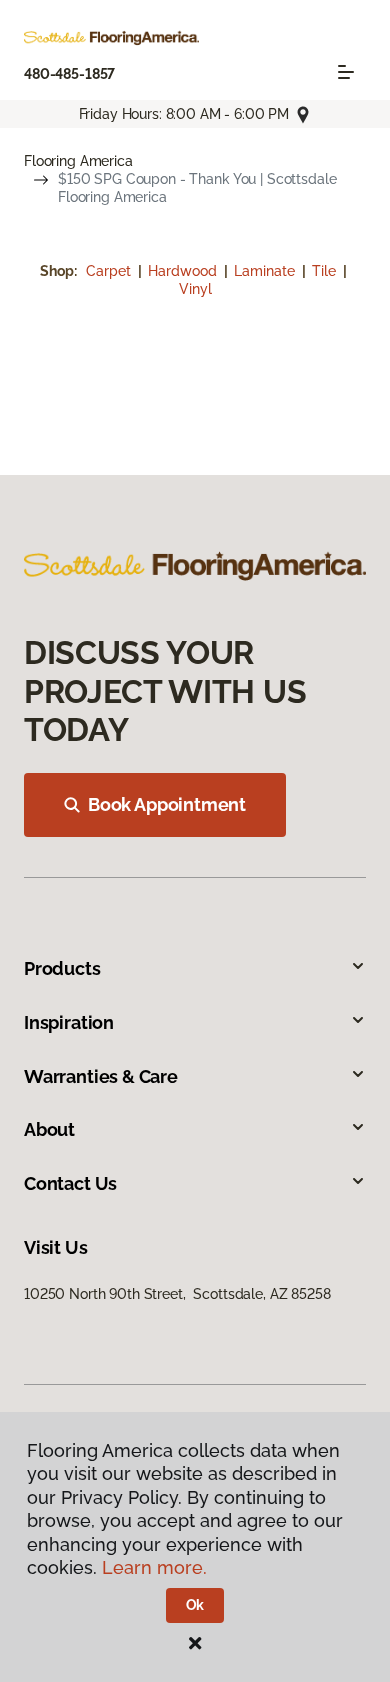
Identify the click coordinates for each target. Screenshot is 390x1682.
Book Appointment (167, 804)
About (49, 1129)
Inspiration (69, 1022)
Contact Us (70, 1183)
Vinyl (195, 289)
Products (62, 968)
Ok (195, 1605)
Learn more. (154, 1567)
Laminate (266, 271)
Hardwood (184, 271)
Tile (326, 271)
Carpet (110, 271)
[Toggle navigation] (346, 72)
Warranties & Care (101, 1076)
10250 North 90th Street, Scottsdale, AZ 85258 (177, 1294)
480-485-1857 (69, 74)
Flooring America (78, 161)
